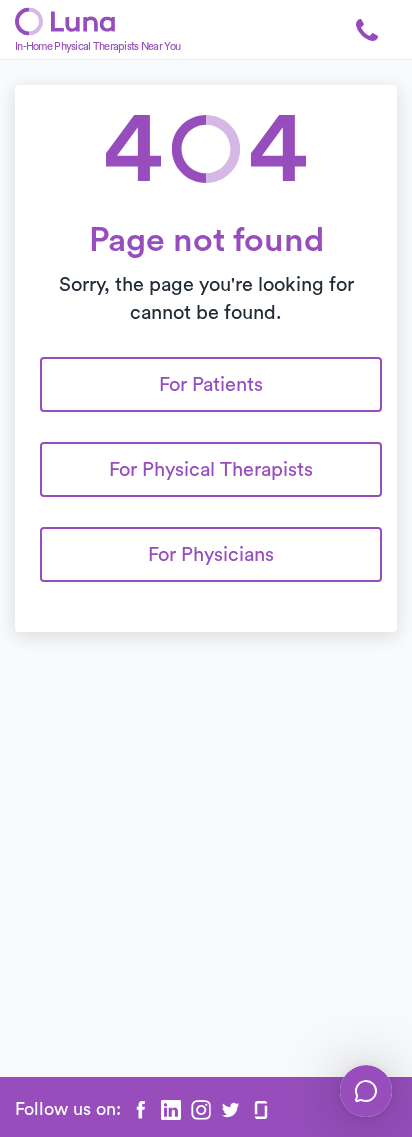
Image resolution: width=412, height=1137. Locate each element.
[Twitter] (231, 1110)
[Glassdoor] (261, 1110)
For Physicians (211, 555)
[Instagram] (201, 1110)
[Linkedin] (171, 1110)
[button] (367, 30)
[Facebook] (141, 1110)
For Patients (211, 385)
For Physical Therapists (211, 470)
